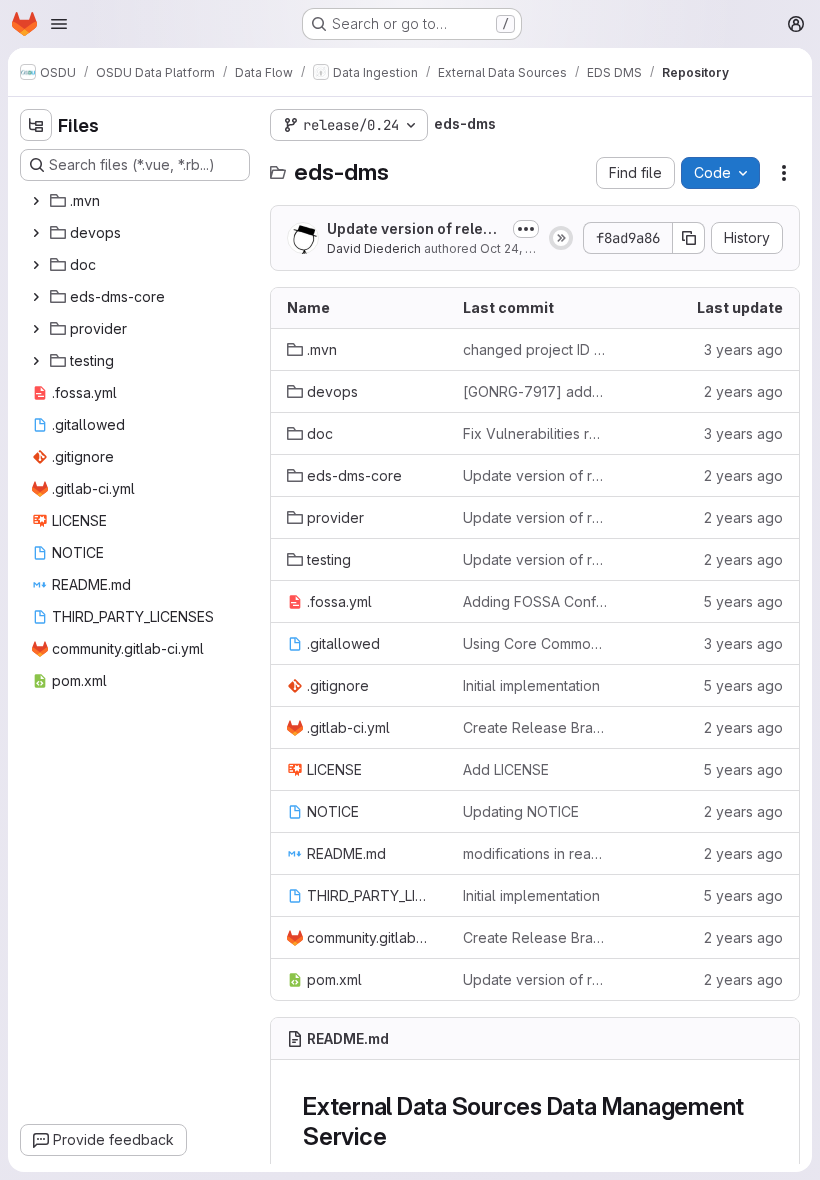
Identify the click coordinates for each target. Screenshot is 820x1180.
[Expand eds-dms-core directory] (36, 297)
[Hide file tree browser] (36, 125)
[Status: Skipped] (561, 238)
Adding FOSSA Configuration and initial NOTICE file (535, 601)
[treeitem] (137, 201)
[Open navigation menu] (59, 24)
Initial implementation (531, 685)
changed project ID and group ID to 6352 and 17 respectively (535, 349)
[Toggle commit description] (526, 229)
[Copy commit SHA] (689, 238)
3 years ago (743, 349)
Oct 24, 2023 (517, 248)
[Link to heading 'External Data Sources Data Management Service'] (399, 1136)
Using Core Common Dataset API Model (535, 643)
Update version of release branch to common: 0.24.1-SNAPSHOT (413, 229)
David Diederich (374, 248)
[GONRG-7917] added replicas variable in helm (535, 391)
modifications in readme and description (535, 853)
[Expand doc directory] (36, 265)
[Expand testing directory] (36, 361)
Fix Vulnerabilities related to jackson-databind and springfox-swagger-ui (535, 433)
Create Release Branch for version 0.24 (535, 727)
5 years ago (743, 601)
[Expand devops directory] (36, 233)
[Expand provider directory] (36, 329)
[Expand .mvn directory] (36, 201)
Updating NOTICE (521, 811)
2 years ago (743, 391)
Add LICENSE (506, 769)
